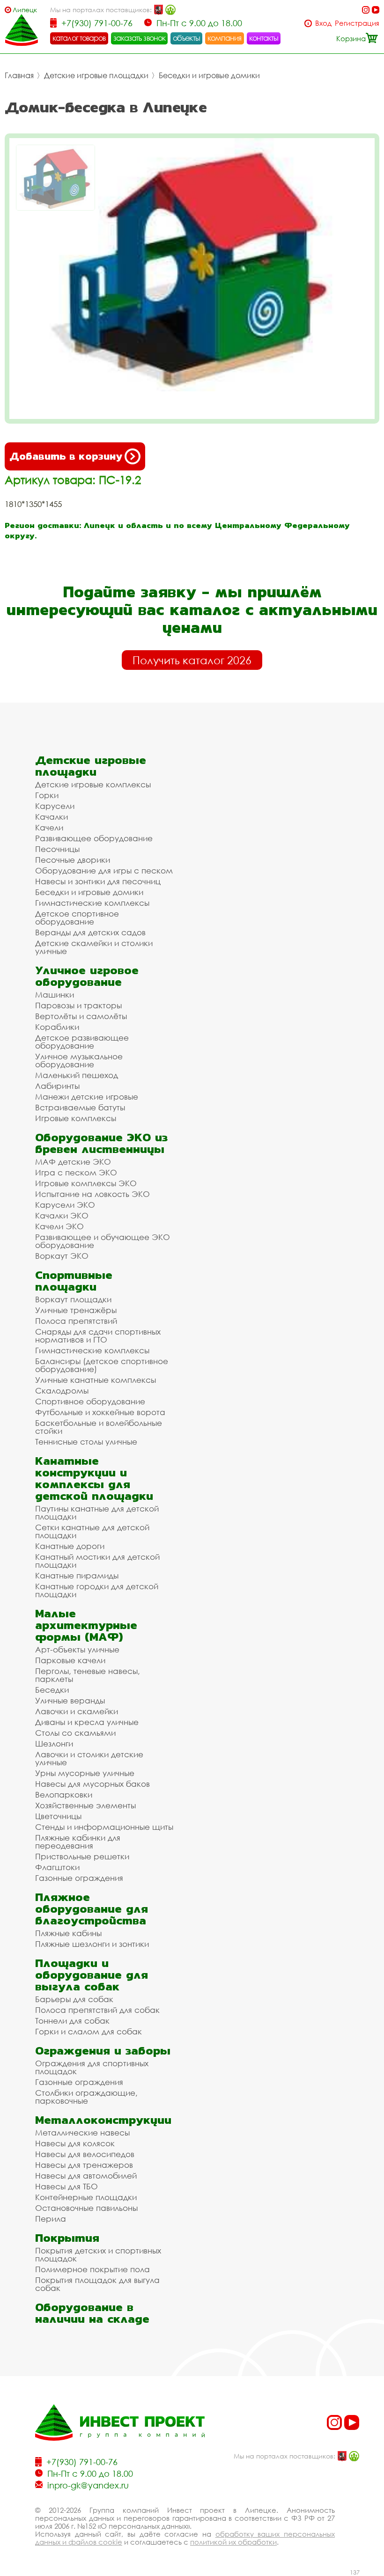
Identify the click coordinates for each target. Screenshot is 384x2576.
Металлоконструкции (103, 2120)
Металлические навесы (82, 2132)
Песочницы (57, 849)
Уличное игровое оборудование (87, 976)
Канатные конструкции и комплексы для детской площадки (94, 1478)
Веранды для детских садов (90, 932)
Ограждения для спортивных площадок (92, 2067)
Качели (49, 827)
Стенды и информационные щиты (104, 1827)
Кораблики (57, 1027)
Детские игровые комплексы (93, 784)
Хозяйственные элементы (85, 1805)
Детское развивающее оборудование (82, 1042)
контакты (264, 38)
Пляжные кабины (68, 1933)
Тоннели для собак (72, 2021)
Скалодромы (62, 1391)
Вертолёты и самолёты (81, 1016)
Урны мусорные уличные (85, 1773)
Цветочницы (58, 1816)
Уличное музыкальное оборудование (79, 1060)
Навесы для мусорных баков (92, 1784)
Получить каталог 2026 (192, 660)
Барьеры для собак (74, 1999)
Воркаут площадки (73, 1299)
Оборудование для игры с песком (104, 870)
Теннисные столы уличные (86, 1442)
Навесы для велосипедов (85, 2154)
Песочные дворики (73, 860)
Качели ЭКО (59, 1226)
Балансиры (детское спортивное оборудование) (102, 1365)
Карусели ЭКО (65, 1205)
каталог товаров (79, 38)
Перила (51, 2219)
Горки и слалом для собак (89, 2031)
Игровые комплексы (76, 1118)
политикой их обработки (233, 2542)
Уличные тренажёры (76, 1310)
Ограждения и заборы (103, 2051)
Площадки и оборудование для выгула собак (92, 1975)
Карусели (55, 806)
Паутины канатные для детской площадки (97, 1512)
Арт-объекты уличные (77, 1649)
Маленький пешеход (77, 1075)
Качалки (52, 817)
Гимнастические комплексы (92, 903)
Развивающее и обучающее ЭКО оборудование (103, 1241)
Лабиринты (57, 1086)
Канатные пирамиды (77, 1575)
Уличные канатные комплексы (96, 1380)
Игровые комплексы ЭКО (86, 1183)
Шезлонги (54, 1743)
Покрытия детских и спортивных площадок (98, 2254)
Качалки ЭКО (62, 1215)
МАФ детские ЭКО (73, 1162)
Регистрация (357, 23)
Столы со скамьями (75, 1733)
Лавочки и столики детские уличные (89, 1758)
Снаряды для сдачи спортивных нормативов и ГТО (98, 1336)
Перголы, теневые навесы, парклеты (88, 1675)
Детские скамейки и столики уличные (94, 947)
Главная (19, 75)
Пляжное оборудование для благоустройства (92, 1909)
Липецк (25, 10)
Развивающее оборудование (94, 838)
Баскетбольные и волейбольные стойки (99, 1427)
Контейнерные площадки (86, 2197)
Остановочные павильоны (86, 2208)
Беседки (52, 1690)
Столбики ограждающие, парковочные (86, 2097)
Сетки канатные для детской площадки (92, 1531)
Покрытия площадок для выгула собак (97, 2284)
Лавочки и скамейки (77, 1711)
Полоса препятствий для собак (97, 2010)
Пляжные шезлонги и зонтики (92, 1944)
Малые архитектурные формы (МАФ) (86, 1625)
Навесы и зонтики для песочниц (98, 881)
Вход (323, 23)
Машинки (55, 994)
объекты (186, 38)
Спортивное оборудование (90, 1401)
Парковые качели (70, 1660)
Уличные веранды (70, 1700)
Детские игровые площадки (96, 75)
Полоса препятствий (76, 1321)
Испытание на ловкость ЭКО (92, 1194)
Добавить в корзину (66, 456)
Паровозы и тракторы (78, 1005)
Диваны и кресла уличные (87, 1722)
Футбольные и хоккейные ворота (100, 1412)
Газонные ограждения (79, 1878)
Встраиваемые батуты (80, 1107)
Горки (47, 795)
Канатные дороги (70, 1546)
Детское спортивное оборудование (77, 917)
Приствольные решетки (82, 1856)
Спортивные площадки (74, 1281)
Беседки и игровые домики (209, 75)
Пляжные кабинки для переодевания (78, 1842)
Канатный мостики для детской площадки (97, 1561)
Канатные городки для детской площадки (97, 1590)
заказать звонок (140, 38)
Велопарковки (64, 1794)
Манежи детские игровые (87, 1097)
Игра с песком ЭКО (76, 1172)
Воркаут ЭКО (62, 1256)
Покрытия (67, 2238)
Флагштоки (57, 1867)
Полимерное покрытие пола (92, 2269)
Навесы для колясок (75, 2143)
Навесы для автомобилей (86, 2176)
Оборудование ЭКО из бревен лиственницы (101, 1143)
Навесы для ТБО (66, 2186)
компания (225, 38)
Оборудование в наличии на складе (92, 2313)
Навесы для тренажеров (84, 2165)
